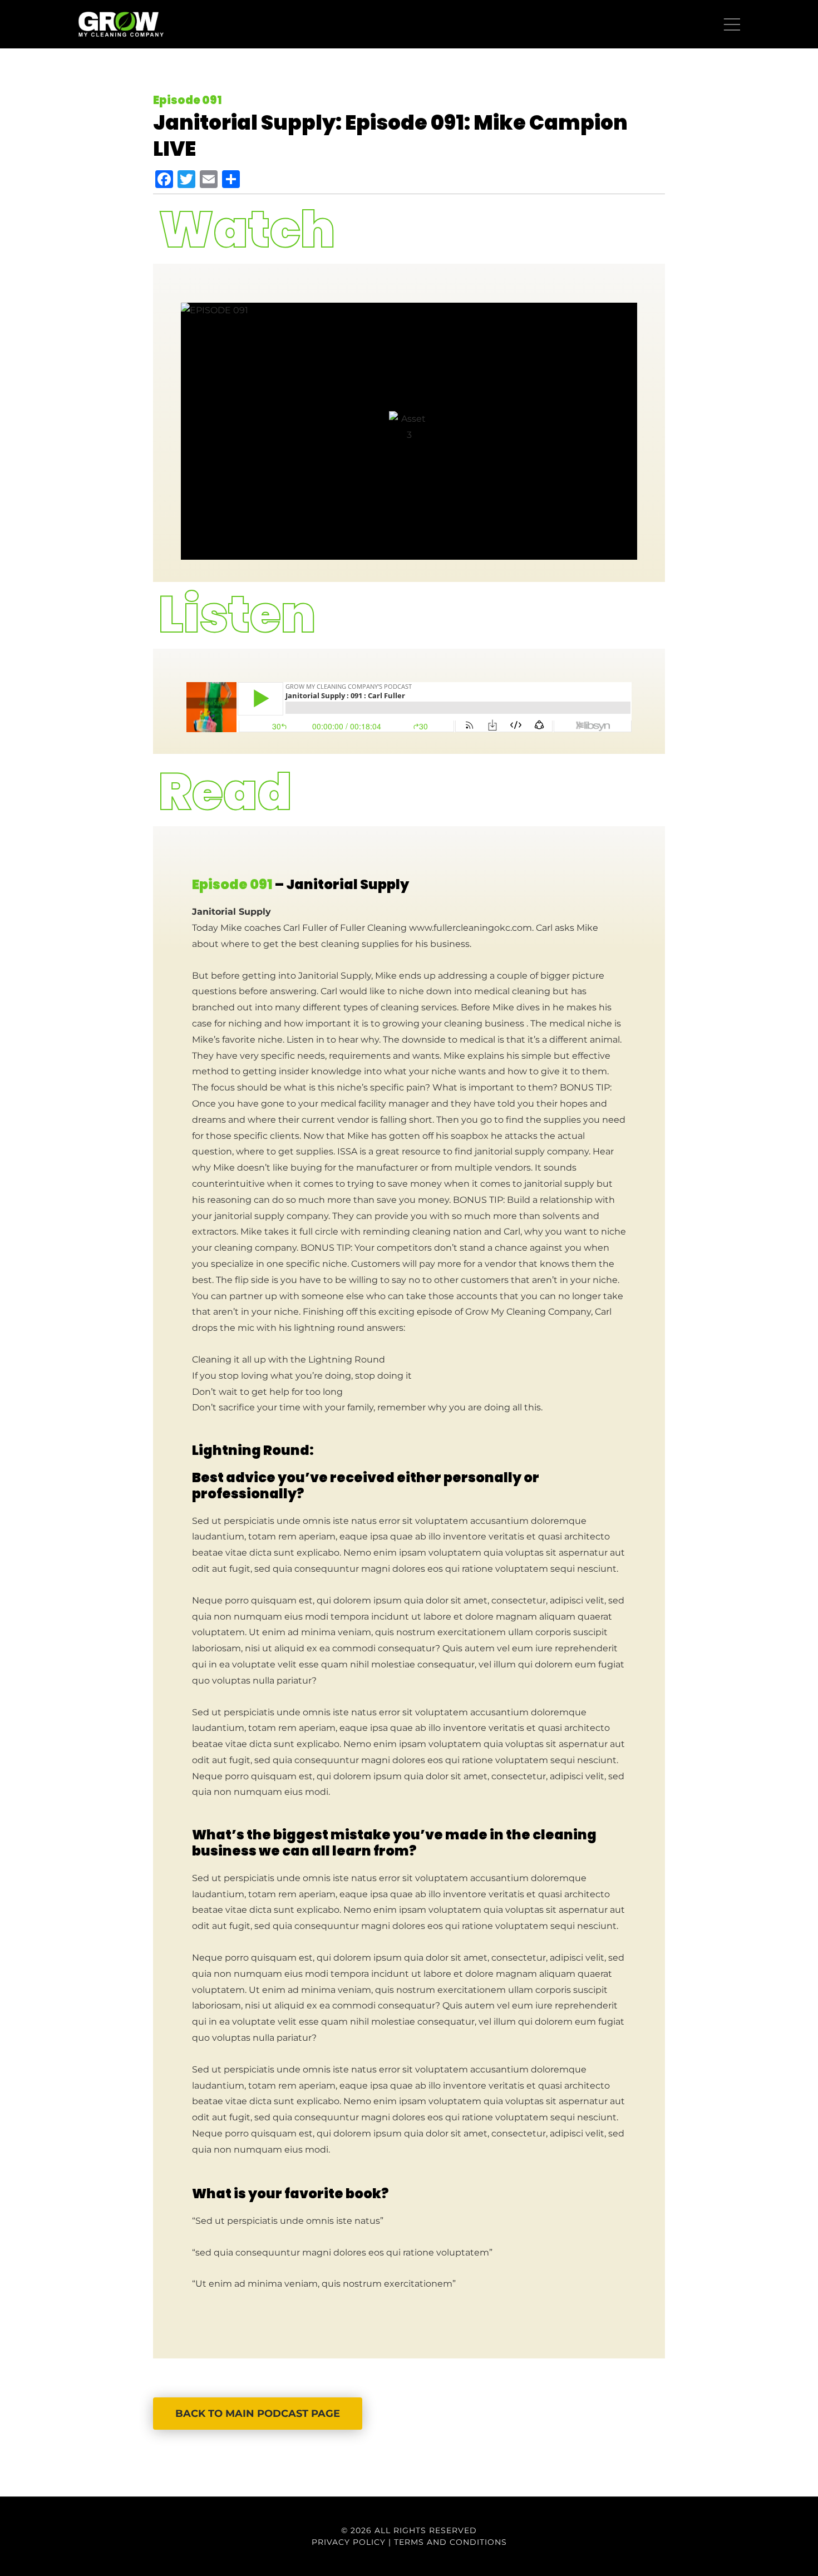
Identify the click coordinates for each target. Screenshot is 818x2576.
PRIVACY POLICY (349, 2542)
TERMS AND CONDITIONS (450, 2542)
